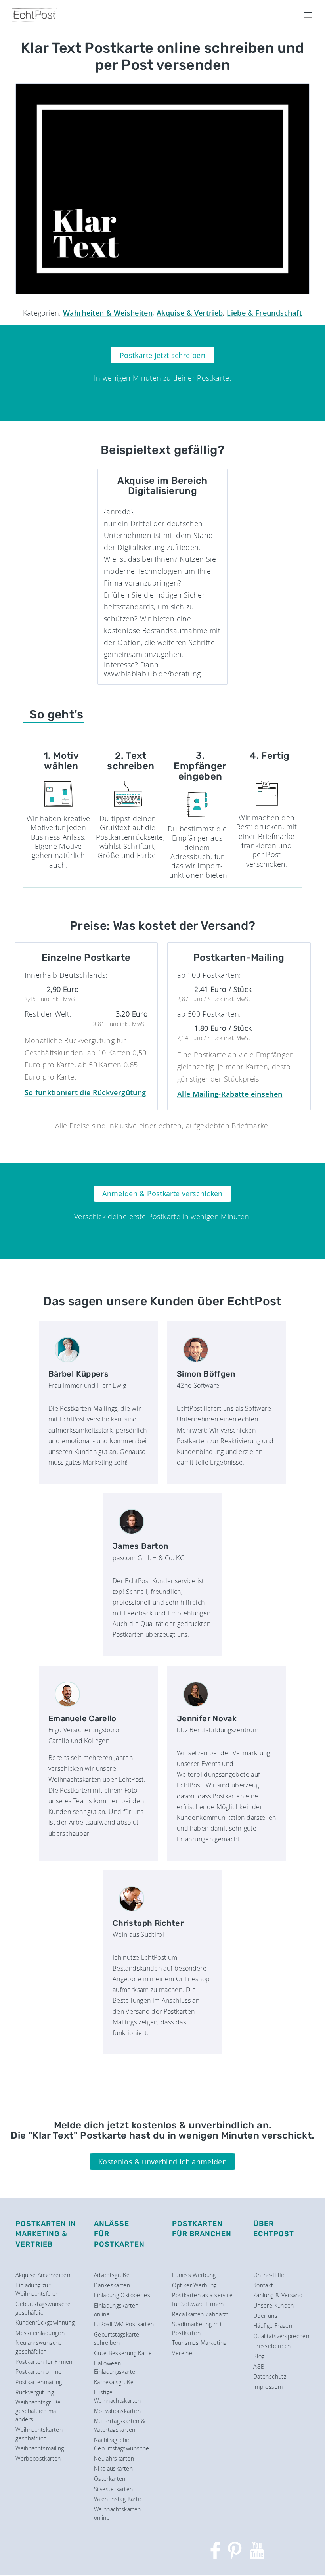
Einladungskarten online (116, 2310)
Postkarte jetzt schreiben (162, 355)
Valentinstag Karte (118, 2499)
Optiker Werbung (194, 2285)
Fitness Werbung (194, 2275)
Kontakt (263, 2285)
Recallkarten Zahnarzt (200, 2314)
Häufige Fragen (273, 2326)
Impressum (268, 2387)
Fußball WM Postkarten (124, 2324)
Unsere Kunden (274, 2305)
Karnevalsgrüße (114, 2382)
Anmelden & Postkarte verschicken (162, 1193)
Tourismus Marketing (199, 2343)
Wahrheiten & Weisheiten (108, 313)
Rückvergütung (35, 2392)
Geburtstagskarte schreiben (117, 2339)
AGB (259, 2366)
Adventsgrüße (112, 2275)
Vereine (182, 2353)
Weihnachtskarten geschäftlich (39, 2434)
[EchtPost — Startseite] (35, 15)
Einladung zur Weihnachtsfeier (36, 2290)
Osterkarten (110, 2479)
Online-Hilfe (269, 2275)
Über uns (265, 2316)
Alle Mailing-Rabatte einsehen (230, 1094)
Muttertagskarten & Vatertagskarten (119, 2425)
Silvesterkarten (113, 2489)
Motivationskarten (117, 2411)
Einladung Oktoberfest (123, 2295)
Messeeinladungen (40, 2333)
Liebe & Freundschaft (264, 313)
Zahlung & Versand (278, 2295)
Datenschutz (270, 2376)
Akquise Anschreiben (43, 2275)
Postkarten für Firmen (44, 2362)
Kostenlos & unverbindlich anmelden (162, 2162)
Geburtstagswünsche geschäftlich (43, 2308)
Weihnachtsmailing (40, 2448)
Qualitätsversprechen (281, 2336)
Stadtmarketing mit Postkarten (197, 2328)
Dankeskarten (112, 2285)
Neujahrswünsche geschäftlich (39, 2347)
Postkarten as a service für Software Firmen (202, 2299)
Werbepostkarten (38, 2458)
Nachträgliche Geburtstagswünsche (121, 2444)
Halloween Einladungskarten (116, 2368)
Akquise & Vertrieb (190, 313)
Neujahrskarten (114, 2458)
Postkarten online (38, 2372)
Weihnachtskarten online (118, 2514)
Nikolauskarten (113, 2468)
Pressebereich (272, 2346)
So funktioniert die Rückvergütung (85, 1092)
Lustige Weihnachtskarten (118, 2397)
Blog (259, 2356)
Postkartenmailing (39, 2382)
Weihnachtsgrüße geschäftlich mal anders (38, 2411)
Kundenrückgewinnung (45, 2322)
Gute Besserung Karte (123, 2353)
